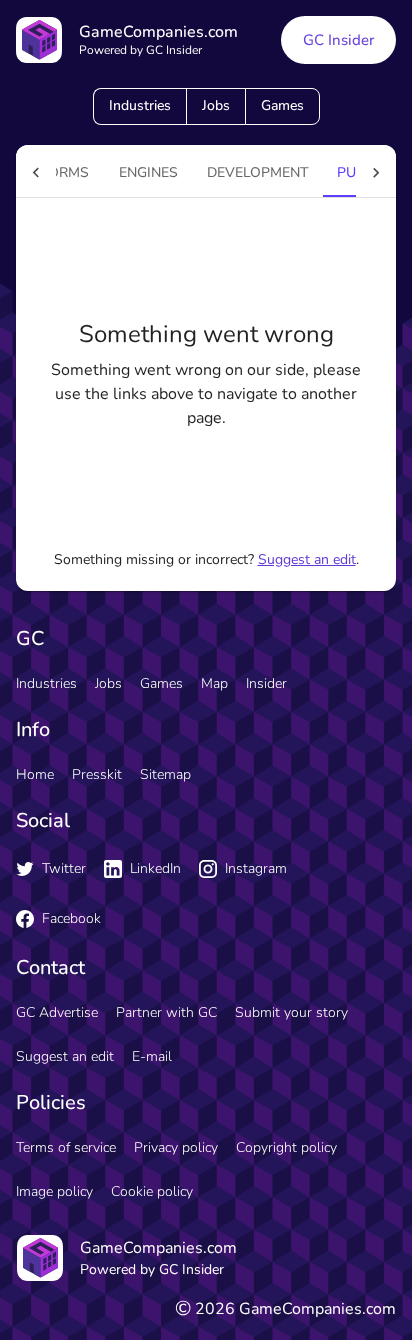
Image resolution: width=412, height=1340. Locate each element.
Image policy (54, 1191)
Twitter (64, 868)
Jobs (216, 105)
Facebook (71, 918)
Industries (140, 105)
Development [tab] (258, 172)
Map (214, 683)
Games (282, 105)
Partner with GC (166, 1012)
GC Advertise (57, 1012)
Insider (266, 683)
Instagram (256, 868)
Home (35, 774)
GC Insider (338, 40)
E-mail (152, 1056)
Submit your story (291, 1012)
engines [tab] (148, 172)
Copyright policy (286, 1147)
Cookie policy (152, 1191)
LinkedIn (155, 868)
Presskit (97, 774)
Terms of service (66, 1147)
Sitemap (165, 774)
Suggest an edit (307, 559)
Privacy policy (176, 1147)
